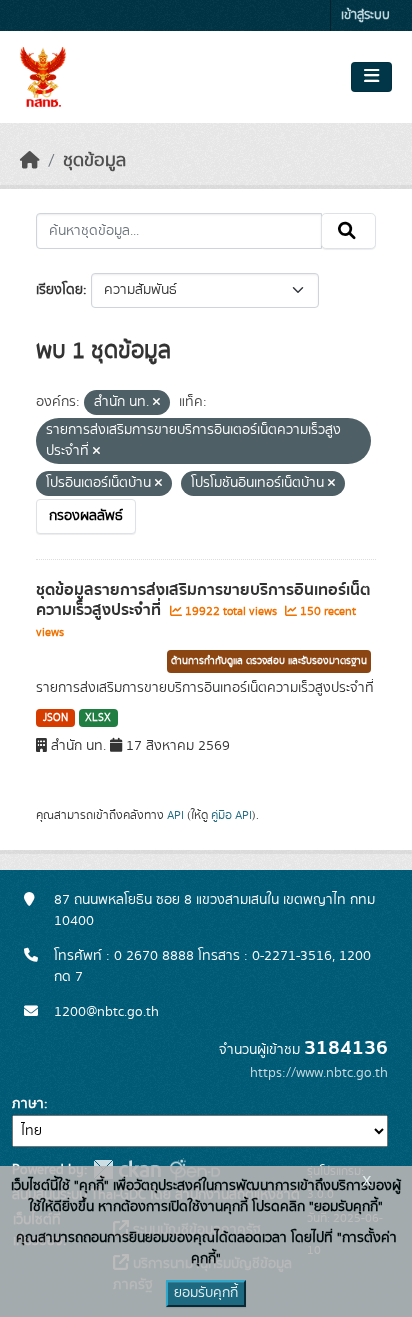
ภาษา (28, 1104)
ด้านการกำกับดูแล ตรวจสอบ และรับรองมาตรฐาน (269, 661)
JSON (55, 718)
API (175, 815)
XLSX (98, 718)
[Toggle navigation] (371, 77)
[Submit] (348, 231)
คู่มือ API (231, 815)
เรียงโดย (59, 290)
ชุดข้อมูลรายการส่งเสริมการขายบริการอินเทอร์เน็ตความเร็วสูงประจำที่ (203, 600)
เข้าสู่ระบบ (365, 15)
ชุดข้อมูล (94, 161)
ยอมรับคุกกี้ (206, 1293)
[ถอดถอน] (156, 403)
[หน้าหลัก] (30, 161)
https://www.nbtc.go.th (319, 1073)
